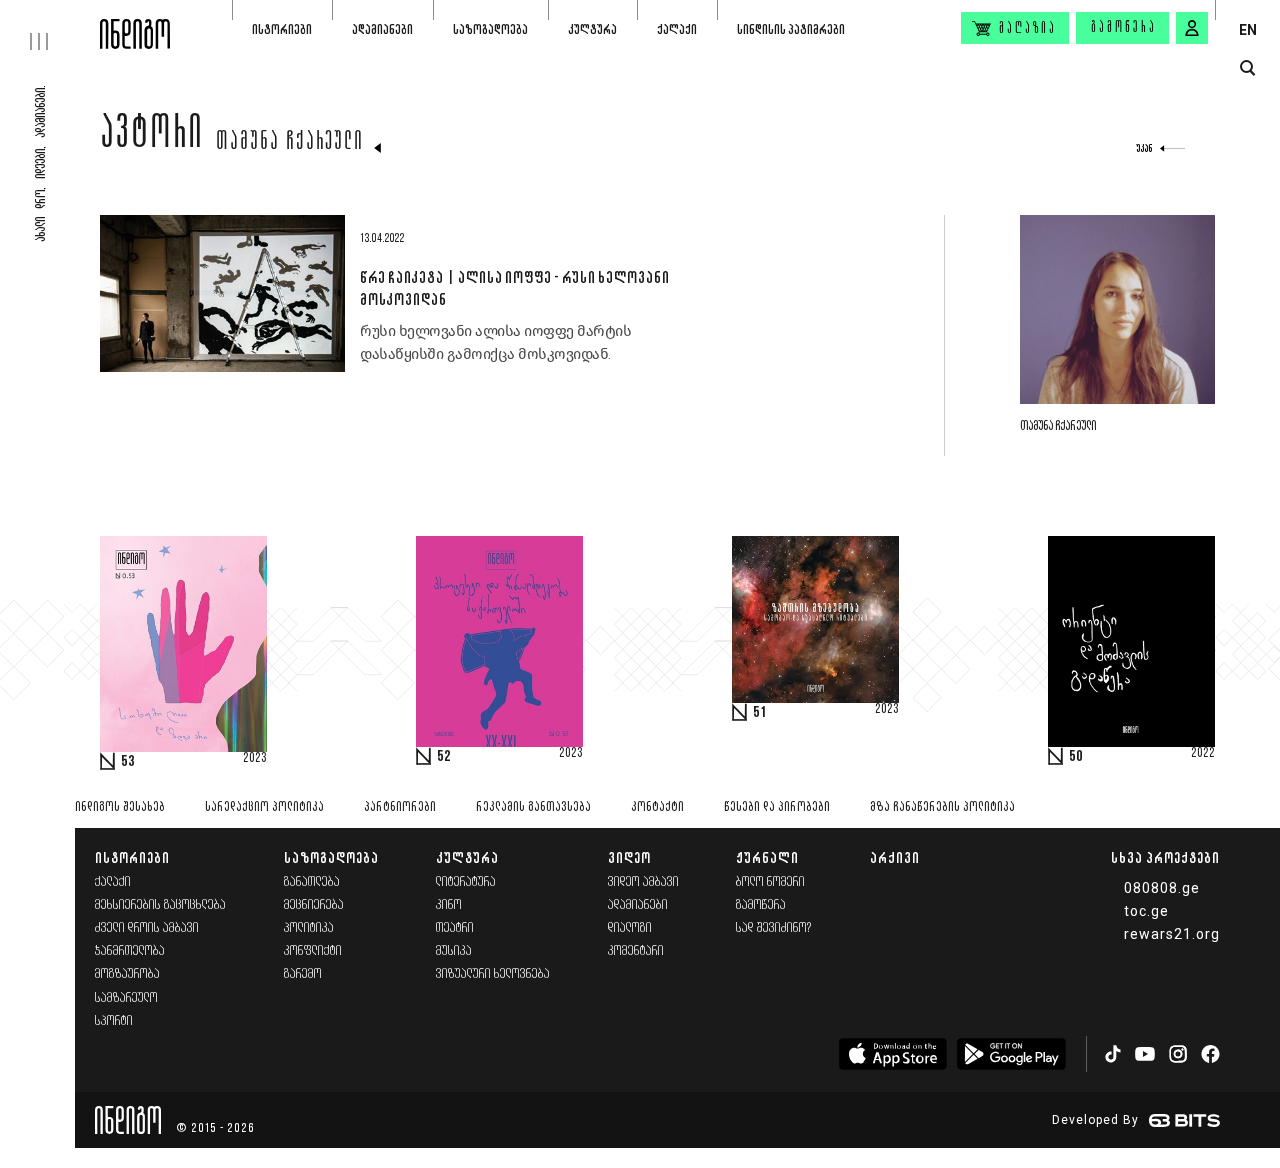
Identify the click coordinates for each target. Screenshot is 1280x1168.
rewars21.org (1172, 934)
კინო (449, 905)
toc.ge (1146, 911)
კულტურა (592, 29)
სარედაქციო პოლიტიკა (264, 807)
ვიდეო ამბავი (643, 882)
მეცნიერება (314, 905)
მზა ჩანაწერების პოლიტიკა (942, 807)
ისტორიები (282, 29)
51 (760, 713)
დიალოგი (630, 928)
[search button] (1247, 68)
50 (1076, 757)
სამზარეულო (126, 998)
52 (444, 757)
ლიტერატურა (466, 882)
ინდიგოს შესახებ (120, 807)
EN (1248, 30)
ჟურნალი (767, 857)
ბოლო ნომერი (770, 882)
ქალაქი (677, 29)
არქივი (895, 857)
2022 (1203, 754)
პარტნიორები (400, 807)
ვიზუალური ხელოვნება (493, 974)
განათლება (312, 882)
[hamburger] (50, 25)
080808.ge (1162, 888)
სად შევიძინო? (774, 928)
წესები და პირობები (777, 807)
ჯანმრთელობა (130, 951)
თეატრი (455, 928)
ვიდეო (629, 857)
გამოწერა (1124, 28)
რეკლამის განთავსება (533, 807)
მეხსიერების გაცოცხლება (160, 905)
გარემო (303, 974)
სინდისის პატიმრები (791, 29)
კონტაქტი (657, 807)
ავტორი (152, 137)
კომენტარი (636, 951)
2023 (255, 759)
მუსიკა (454, 951)
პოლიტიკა (309, 928)
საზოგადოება (490, 29)
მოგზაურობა (127, 974)
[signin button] (1192, 28)
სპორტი (114, 1021)
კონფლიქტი (313, 951)
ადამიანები (382, 29)
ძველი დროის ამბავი (147, 928)
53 (128, 762)
